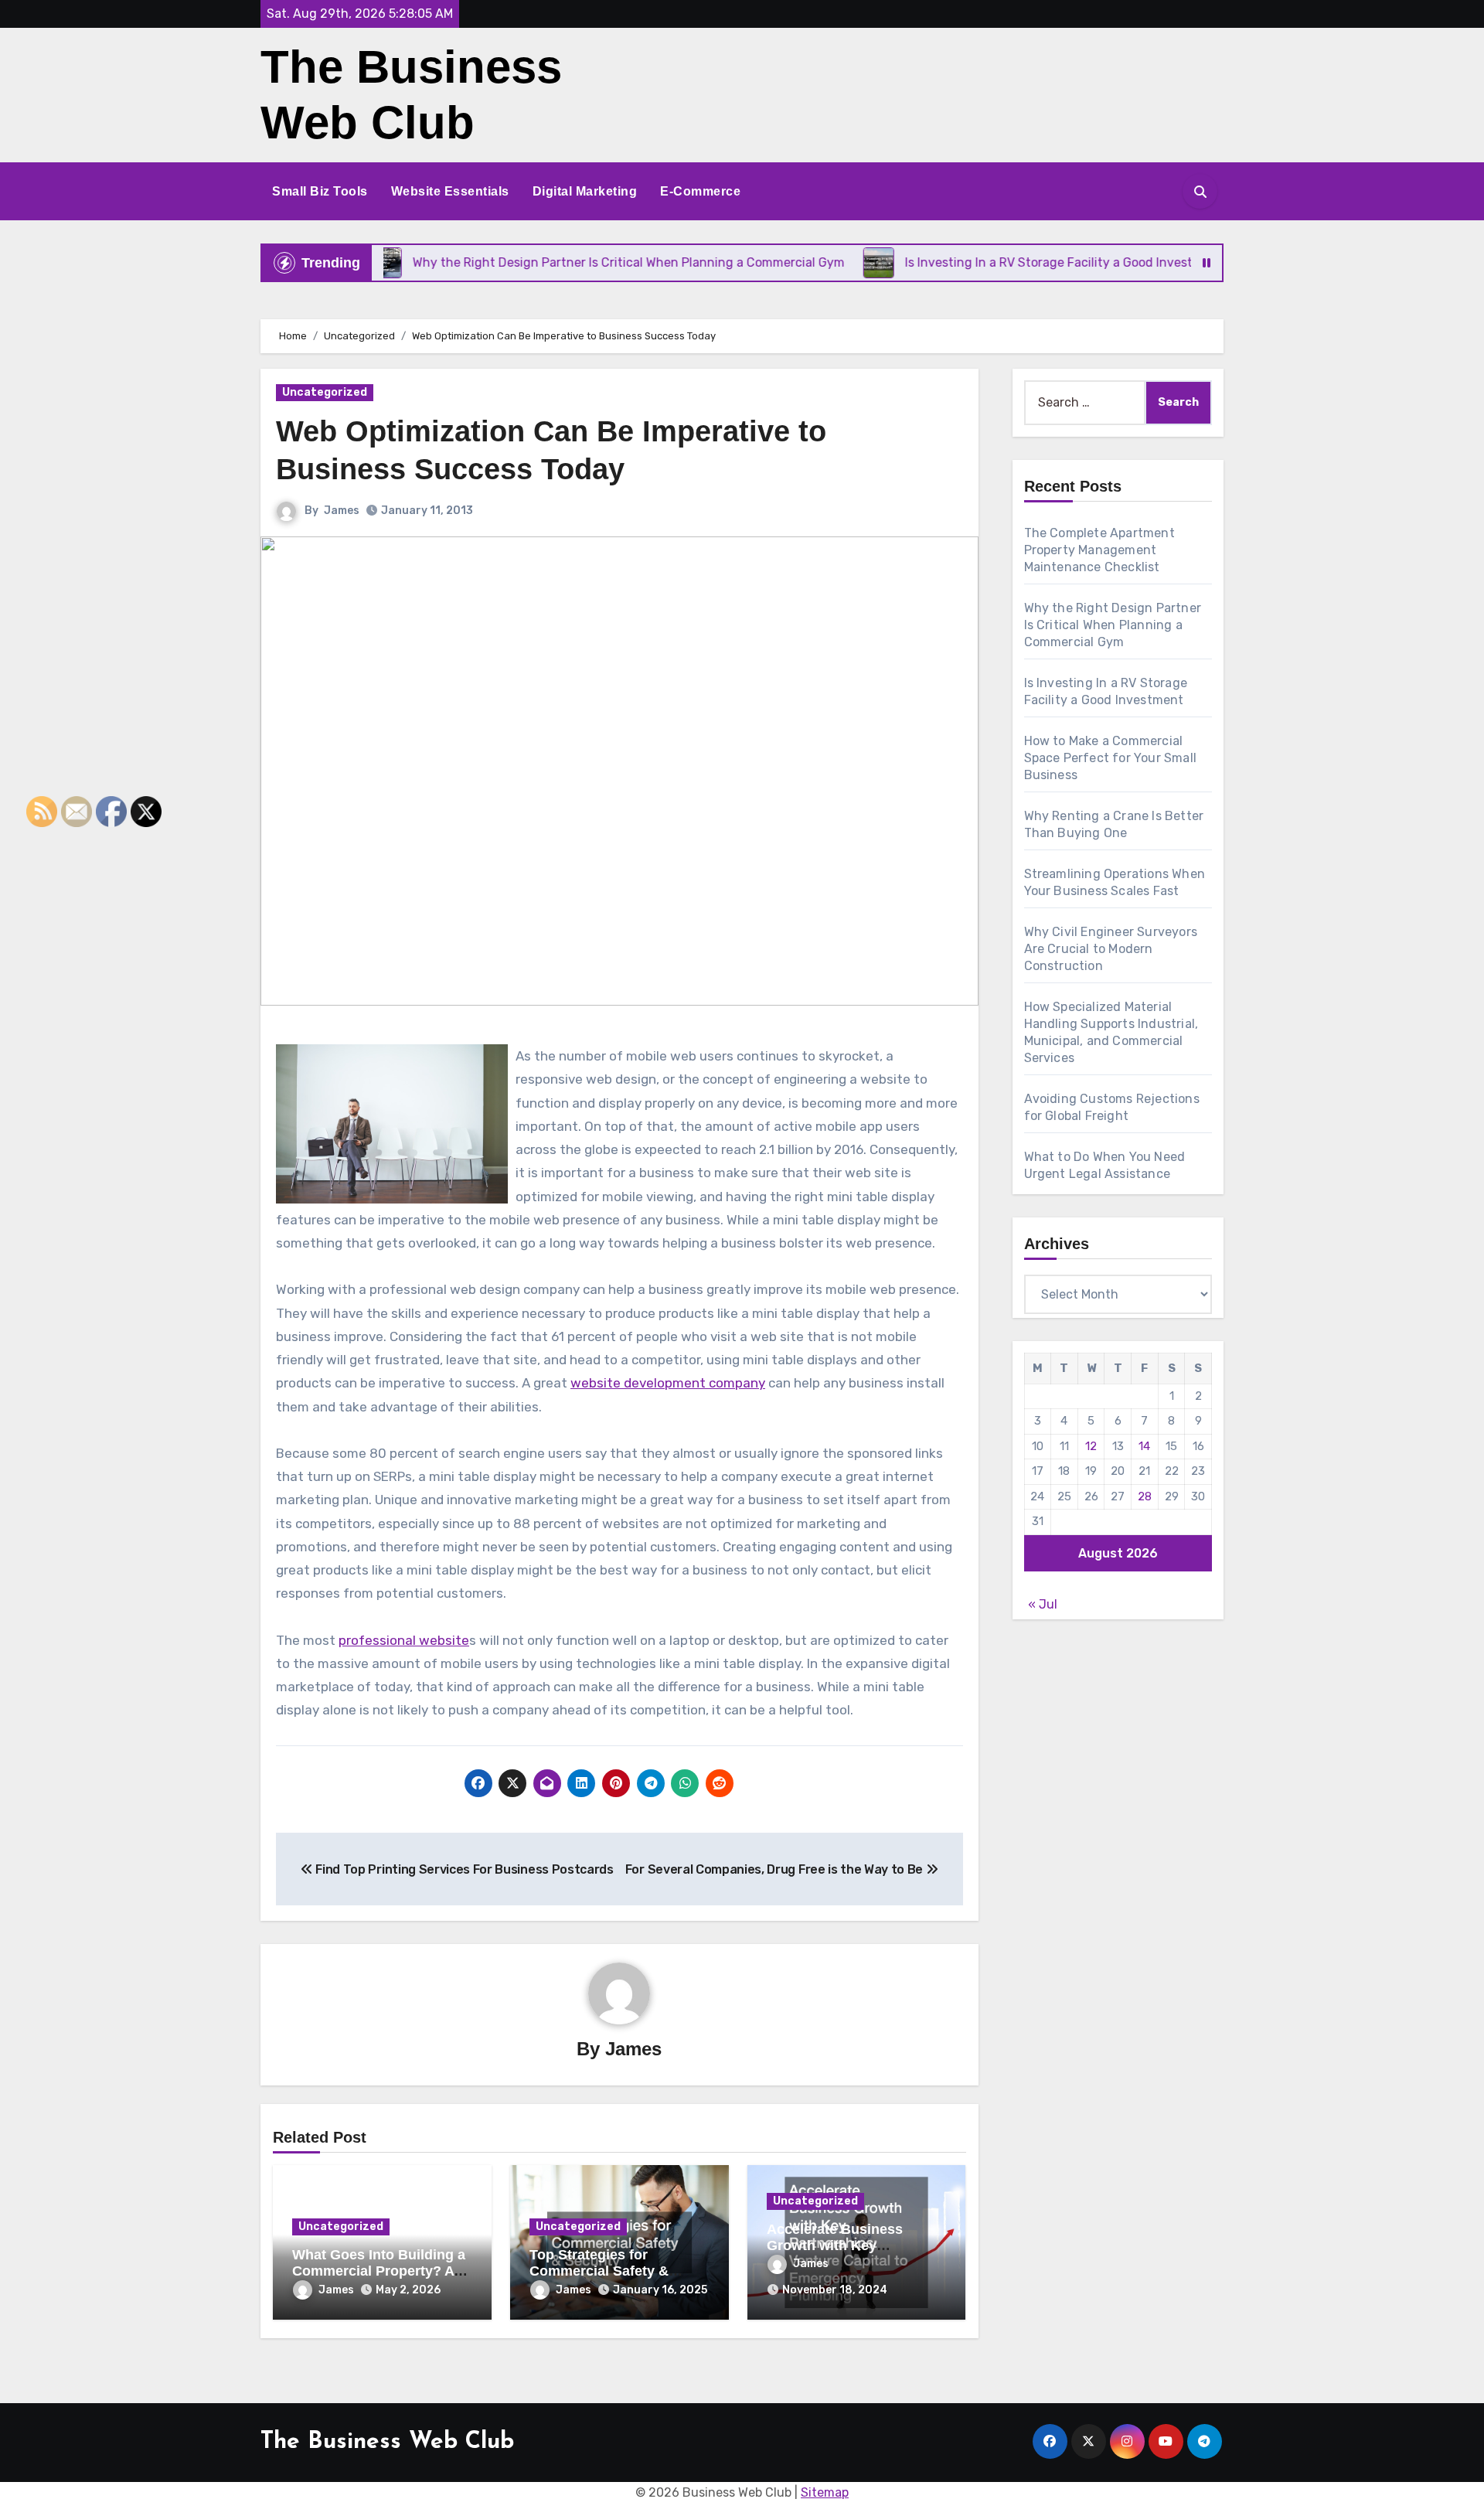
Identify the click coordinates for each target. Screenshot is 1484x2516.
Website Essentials (450, 191)
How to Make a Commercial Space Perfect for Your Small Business (1111, 758)
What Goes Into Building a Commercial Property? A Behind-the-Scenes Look (379, 2271)
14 (1144, 1446)
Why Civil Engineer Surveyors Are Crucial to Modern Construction (1111, 949)
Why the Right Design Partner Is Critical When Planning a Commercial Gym (1113, 625)
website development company (668, 1383)
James (342, 511)
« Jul (1043, 1604)
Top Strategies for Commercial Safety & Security (599, 2271)
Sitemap (825, 2492)
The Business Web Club (387, 2442)
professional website (404, 1640)
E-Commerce (700, 191)
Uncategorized (325, 392)
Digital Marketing (585, 191)
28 (1145, 1496)
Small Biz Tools (320, 191)
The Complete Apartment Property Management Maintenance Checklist (1099, 550)
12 (1091, 1446)
